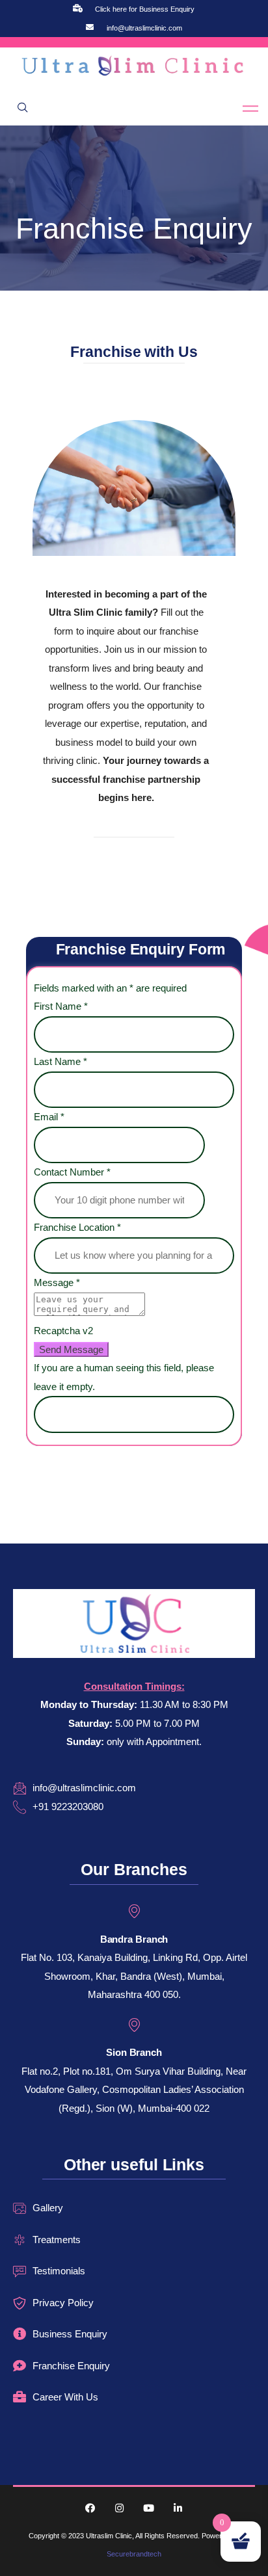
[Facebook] (90, 2508)
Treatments (57, 2240)
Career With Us (65, 2397)
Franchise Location (77, 1227)
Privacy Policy (63, 2303)
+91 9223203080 (68, 1807)
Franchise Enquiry (71, 2366)
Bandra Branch (134, 1939)
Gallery (48, 2208)
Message (57, 1282)
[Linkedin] (178, 2508)
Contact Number (72, 1172)
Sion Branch (134, 2052)
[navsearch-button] (23, 109)
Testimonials (59, 2271)
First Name (61, 1006)
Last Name (60, 1061)
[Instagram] (119, 2508)
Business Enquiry (70, 2334)
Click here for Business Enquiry (145, 9)
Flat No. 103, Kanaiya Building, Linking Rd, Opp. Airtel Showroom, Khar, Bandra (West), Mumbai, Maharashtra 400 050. (134, 1976)
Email (49, 1117)
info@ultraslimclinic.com (144, 28)
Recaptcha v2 (63, 1331)
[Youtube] (149, 2508)
